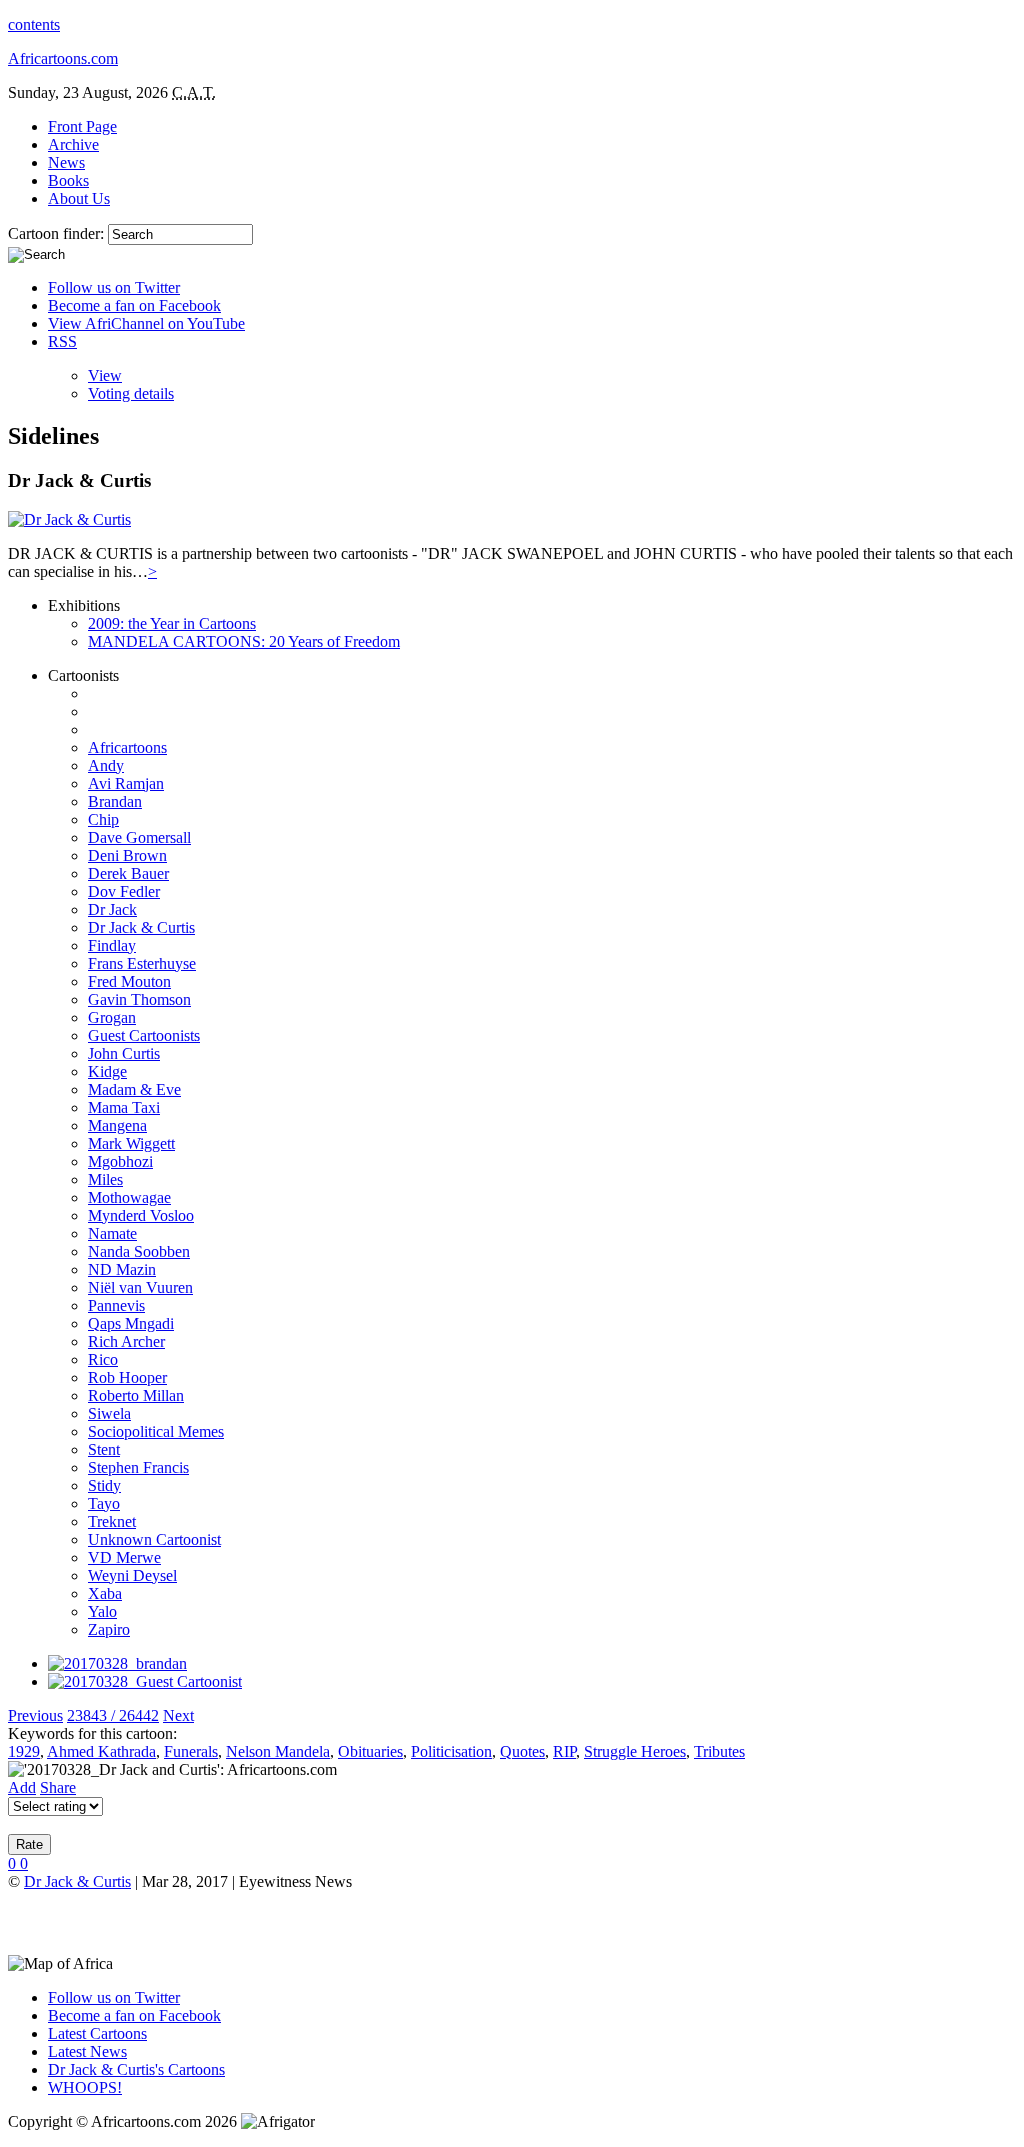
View (105, 375)
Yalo (102, 1611)
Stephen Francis (138, 1467)
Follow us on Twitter (114, 287)
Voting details (131, 393)
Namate (112, 1233)
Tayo (104, 1503)
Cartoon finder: (58, 233)
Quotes (522, 1751)
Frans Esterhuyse (142, 963)
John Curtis (124, 1053)
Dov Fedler (124, 891)
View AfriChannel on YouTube (146, 323)
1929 (24, 1751)
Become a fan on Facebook (134, 305)
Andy (106, 765)
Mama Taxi (124, 1107)
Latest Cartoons (97, 2033)
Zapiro (109, 1629)
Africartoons (127, 747)
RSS (62, 341)
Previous (35, 1715)
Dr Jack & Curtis (141, 927)
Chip (103, 819)
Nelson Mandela (278, 1751)
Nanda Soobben (139, 1251)
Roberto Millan (136, 1395)
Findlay (112, 945)
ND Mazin (122, 1269)
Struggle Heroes (635, 1751)
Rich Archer (126, 1341)
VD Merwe (124, 1557)
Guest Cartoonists (144, 1035)
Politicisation (451, 1751)
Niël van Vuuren (140, 1287)
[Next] (145, 1681)
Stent (104, 1449)
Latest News (87, 2051)
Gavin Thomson (139, 999)
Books (68, 180)
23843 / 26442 (113, 1715)
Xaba (105, 1593)
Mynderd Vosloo (141, 1215)
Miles (105, 1179)
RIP (564, 1751)
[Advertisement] (242, 1921)
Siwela (109, 1413)
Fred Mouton (129, 981)
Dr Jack (112, 909)
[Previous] (117, 1663)
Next (178, 1715)
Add (22, 1787)
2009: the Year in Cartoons (172, 623)
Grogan (112, 1017)
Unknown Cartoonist (154, 1539)
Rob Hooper (127, 1377)
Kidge (107, 1071)
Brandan (115, 801)
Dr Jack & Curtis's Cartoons (136, 2069)
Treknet (112, 1521)
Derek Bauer (128, 873)
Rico (103, 1359)
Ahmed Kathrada (101, 1751)
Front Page (82, 126)
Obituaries (370, 1751)
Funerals (191, 1751)
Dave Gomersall (139, 837)
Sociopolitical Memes (156, 1431)
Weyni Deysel (132, 1575)
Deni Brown (127, 855)
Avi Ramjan (126, 783)
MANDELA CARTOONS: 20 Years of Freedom (244, 641)
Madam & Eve (134, 1089)
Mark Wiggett (131, 1143)
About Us (79, 198)
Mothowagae (129, 1197)
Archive (73, 144)
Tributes (719, 1751)
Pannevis (116, 1305)
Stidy (104, 1485)
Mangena (117, 1125)
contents (34, 24)
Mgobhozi (120, 1161)
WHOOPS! (85, 2087)
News (66, 162)
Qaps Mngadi (131, 1323)
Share (58, 1787)
